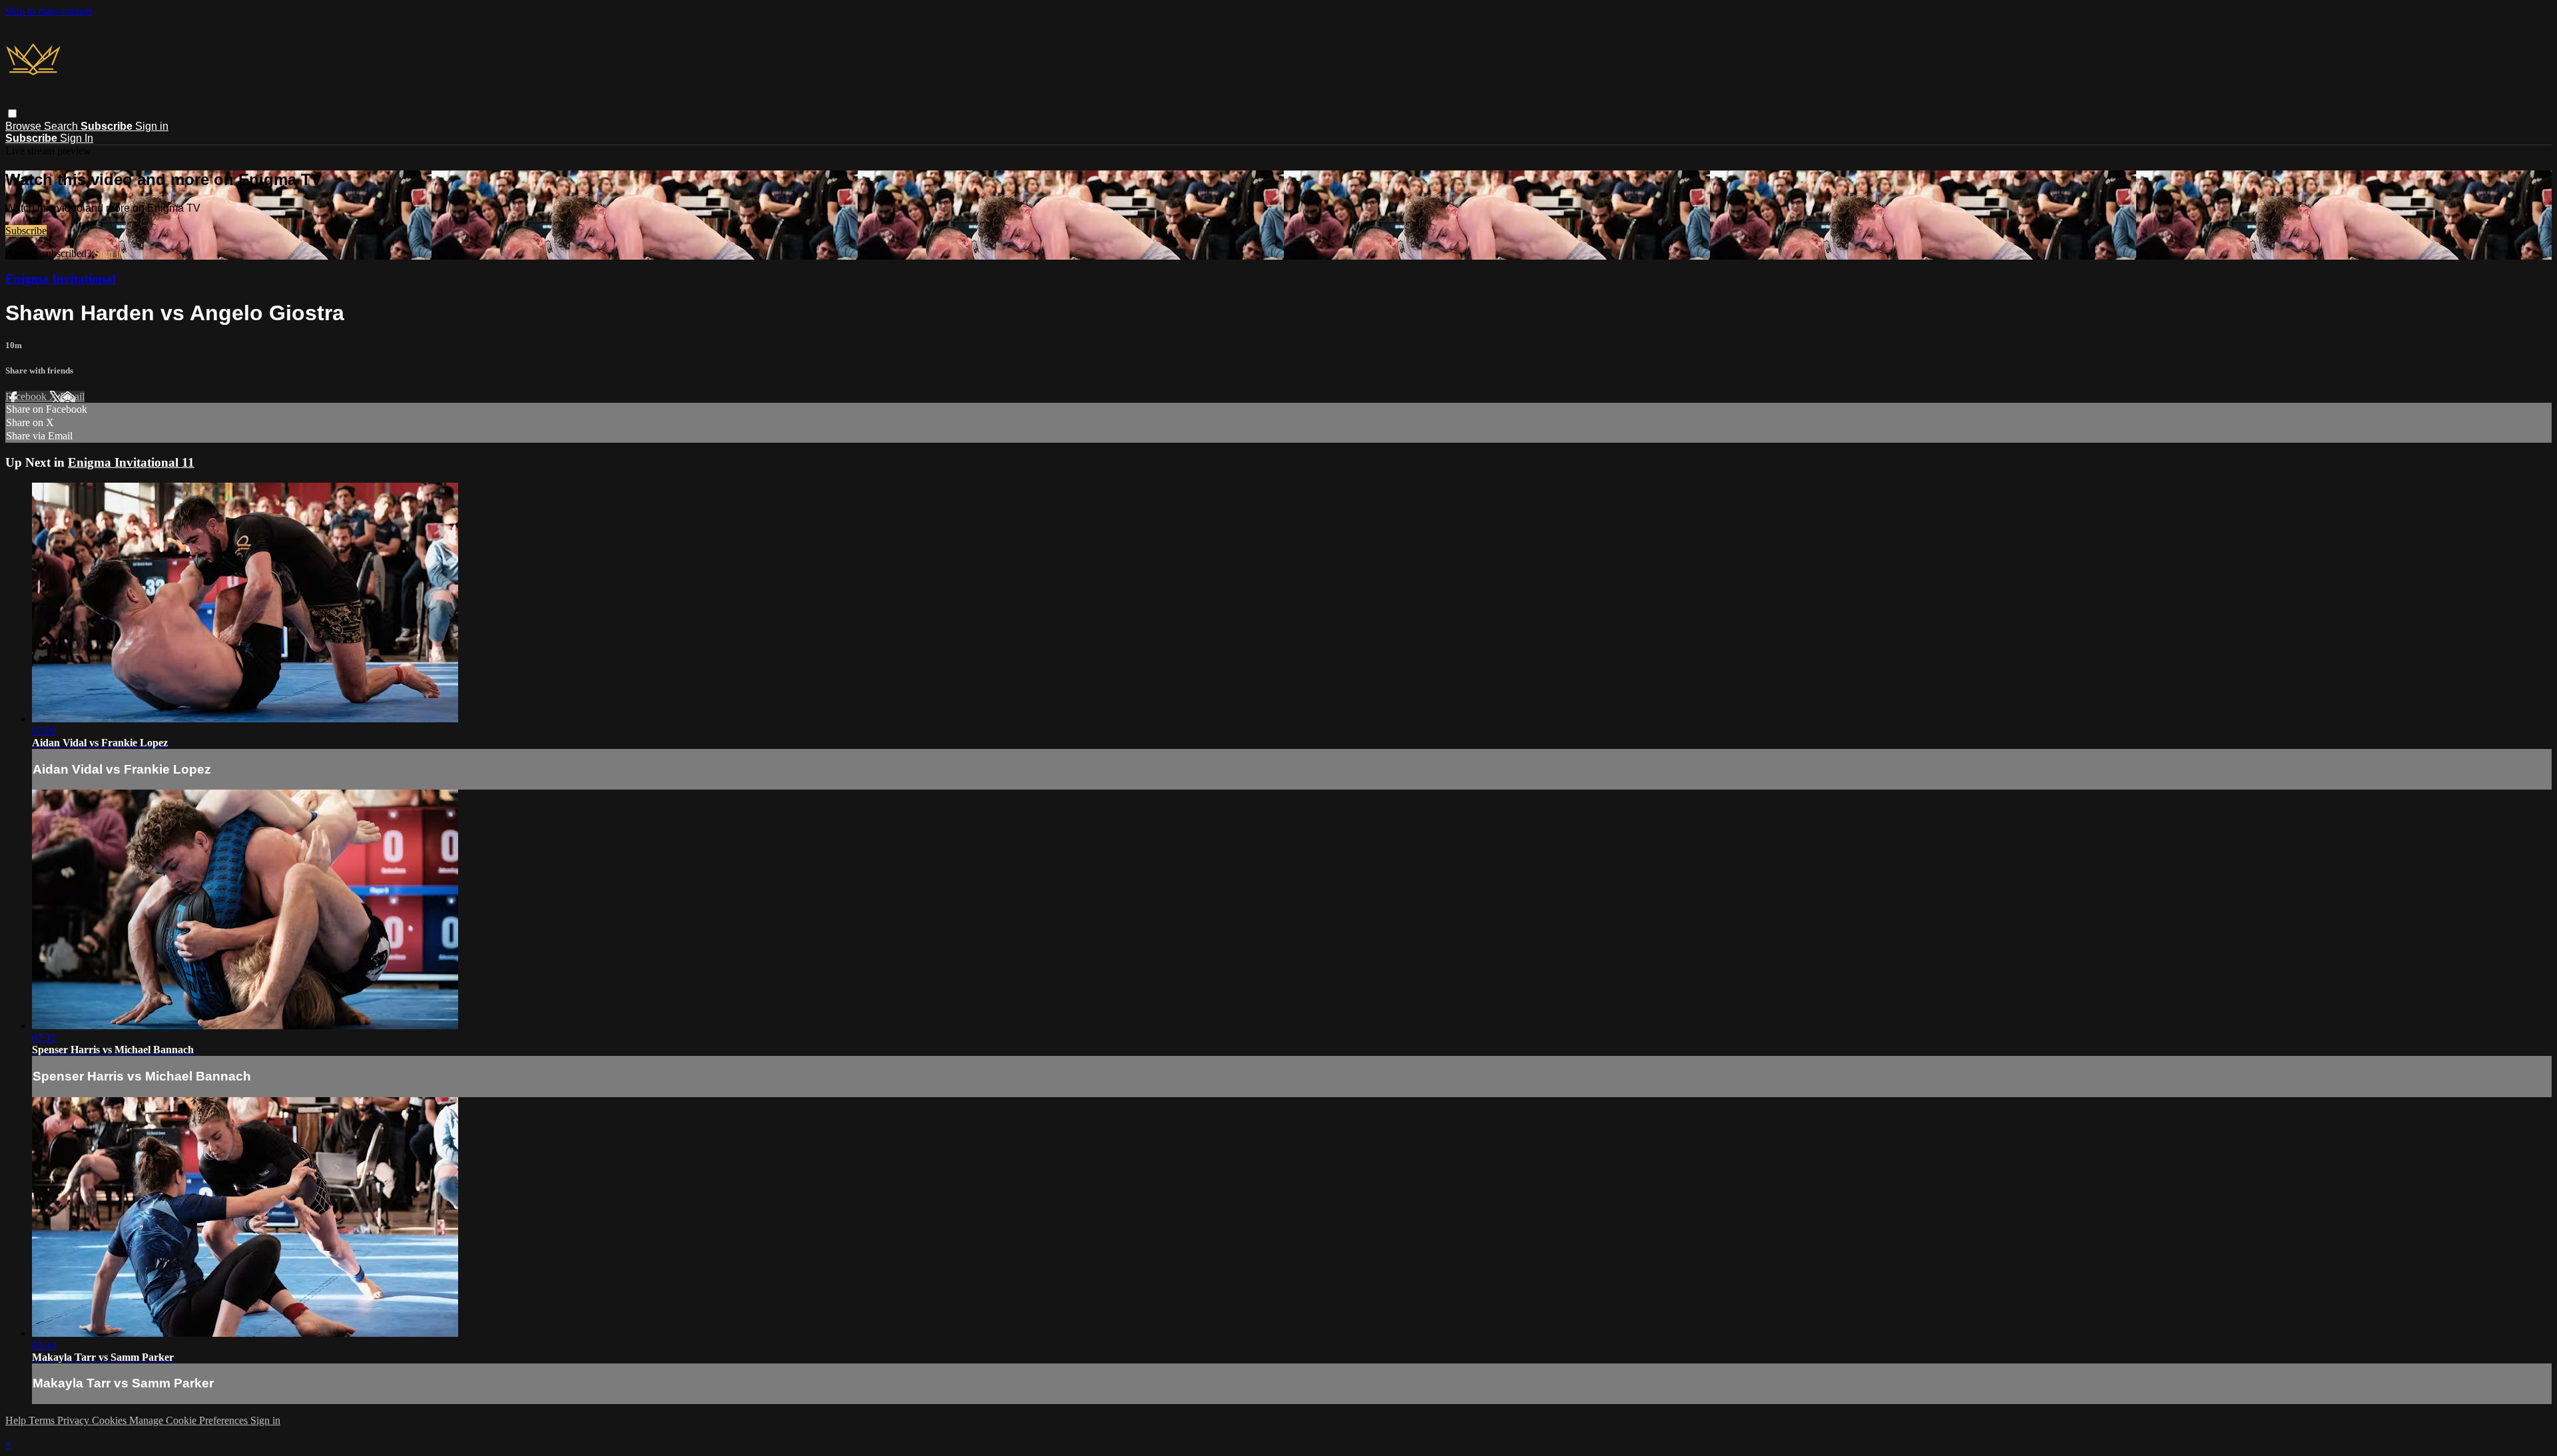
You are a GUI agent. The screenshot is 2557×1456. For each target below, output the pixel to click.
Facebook (27, 396)
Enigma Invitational (61, 279)
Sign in (152, 126)
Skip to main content (49, 11)
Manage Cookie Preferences (190, 1420)
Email (72, 396)
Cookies (111, 1420)
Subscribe (26, 231)
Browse (25, 126)
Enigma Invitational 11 (131, 462)
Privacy (75, 1420)
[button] (12, 114)
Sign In (77, 138)
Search (62, 126)
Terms (43, 1420)
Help (17, 1420)
